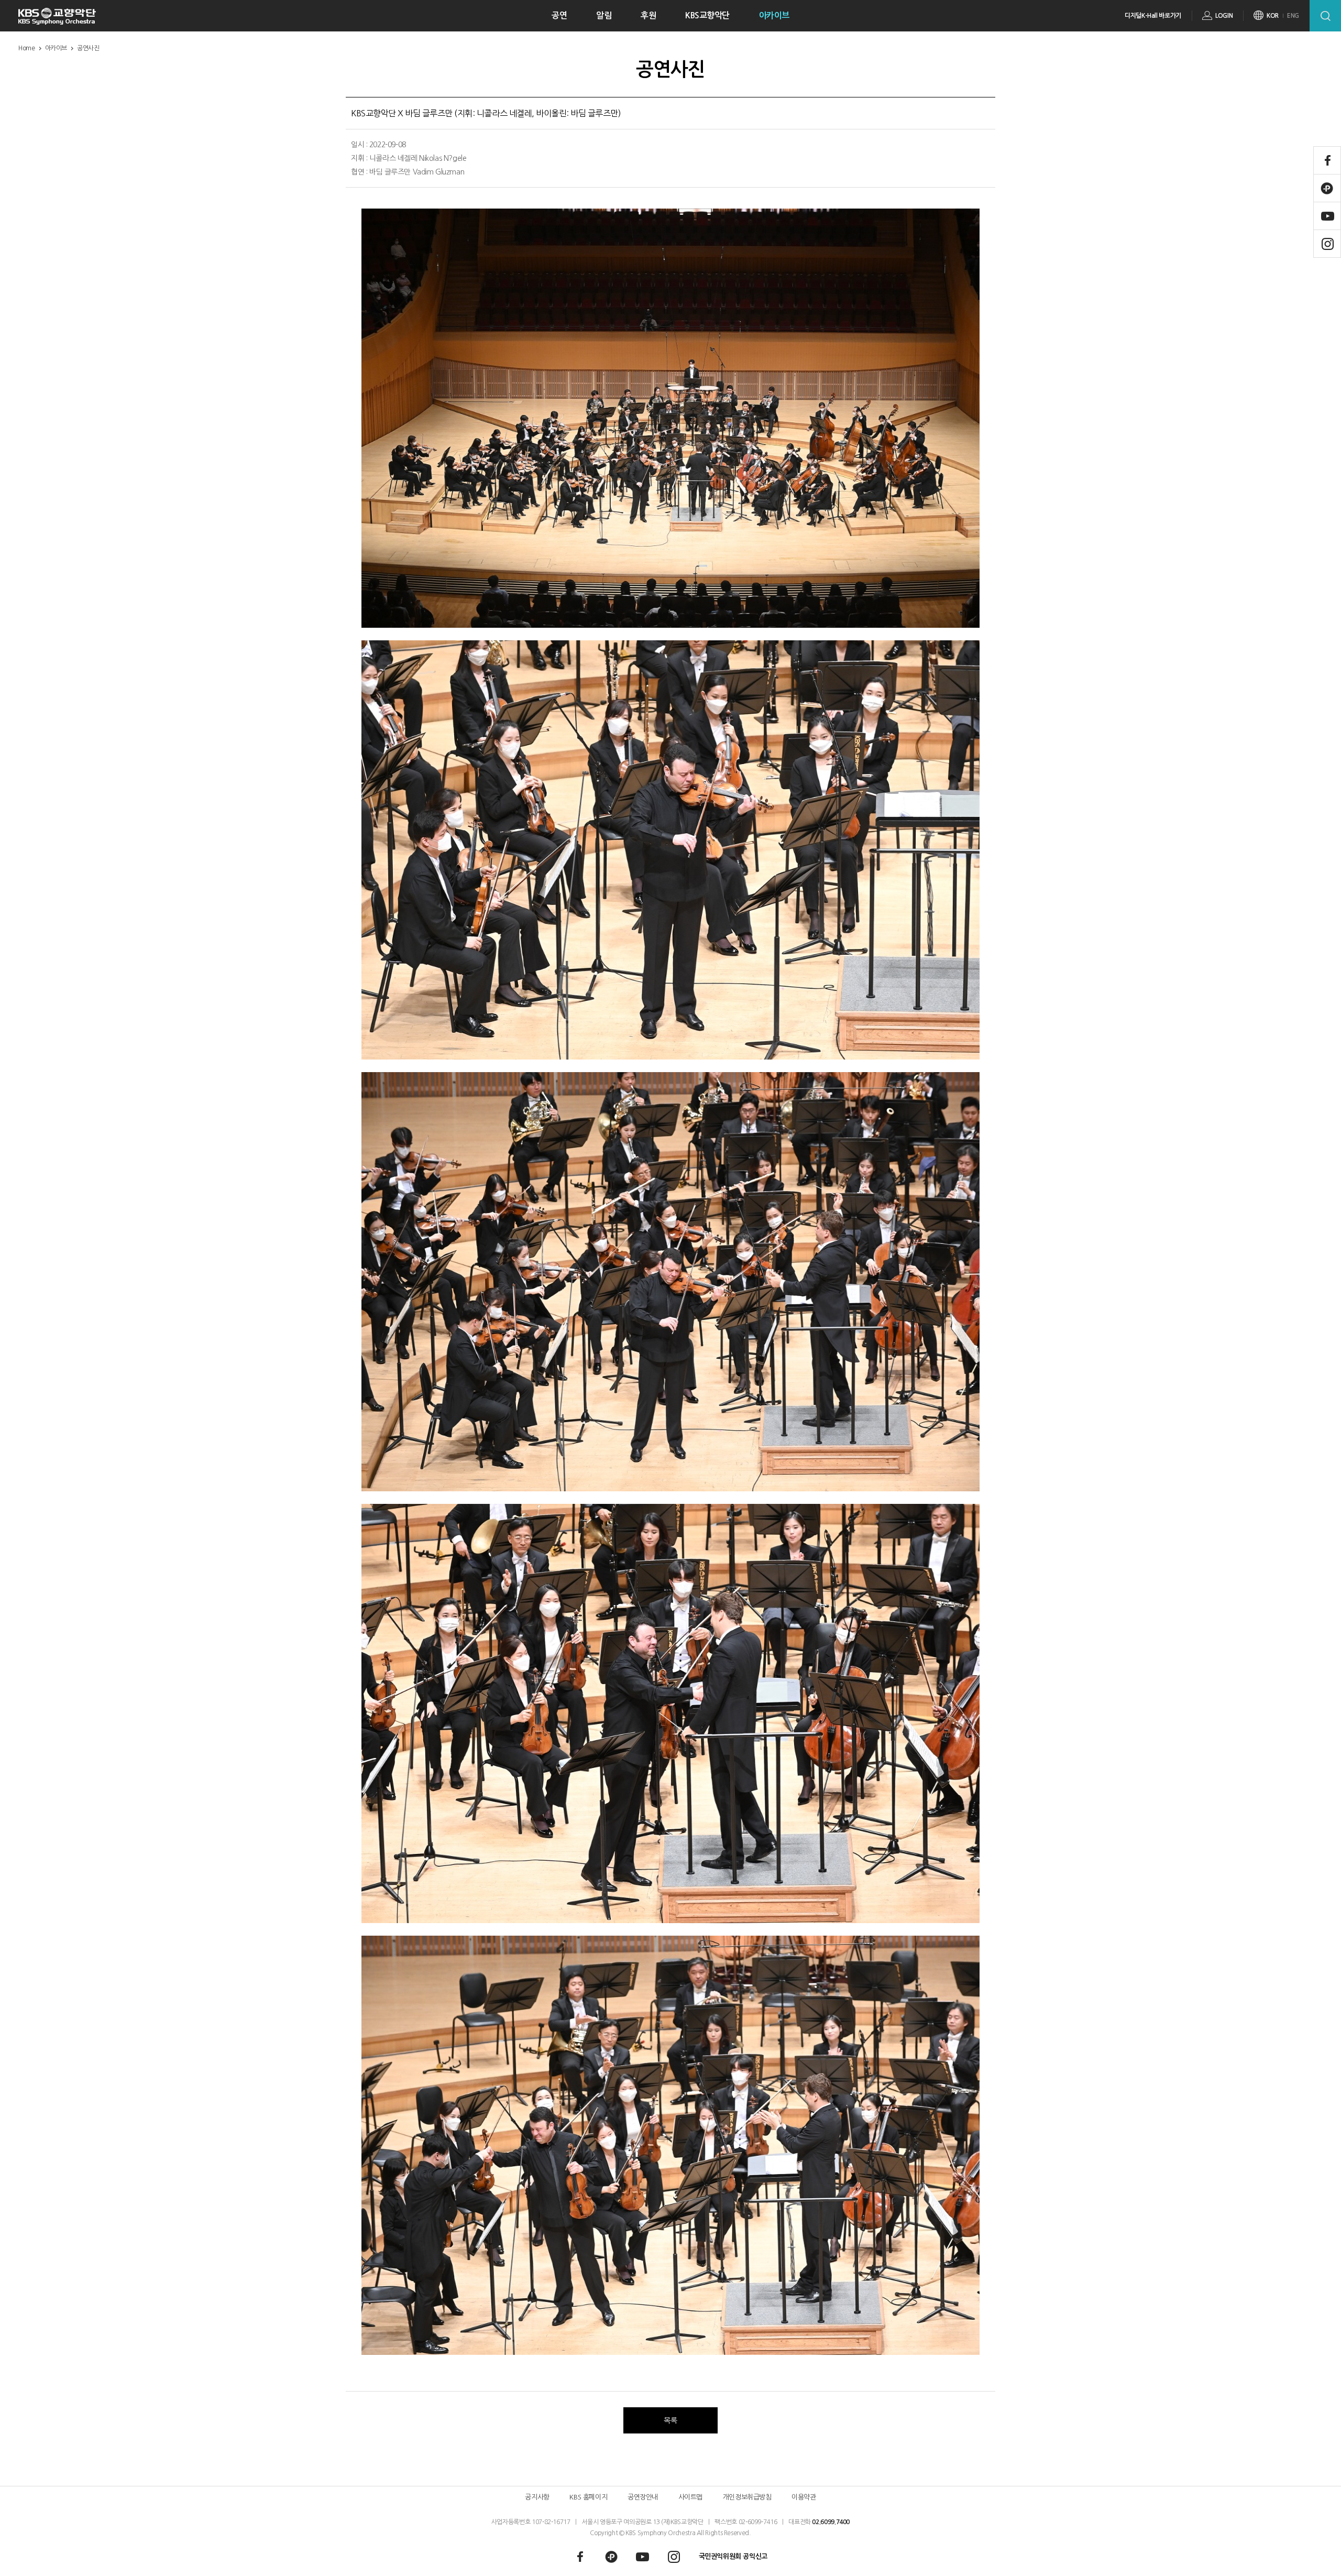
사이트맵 (690, 2497)
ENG (1293, 16)
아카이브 (774, 15)
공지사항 (537, 2497)
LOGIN (1224, 16)
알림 (604, 15)
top (1313, 2553)
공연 (559, 15)
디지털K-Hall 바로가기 (1153, 16)
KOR (1273, 16)
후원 (648, 15)
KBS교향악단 (707, 15)
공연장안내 (643, 2497)
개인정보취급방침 (747, 2497)
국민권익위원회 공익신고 (733, 2556)
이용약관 (804, 2497)
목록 (670, 2420)
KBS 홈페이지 (588, 2497)
